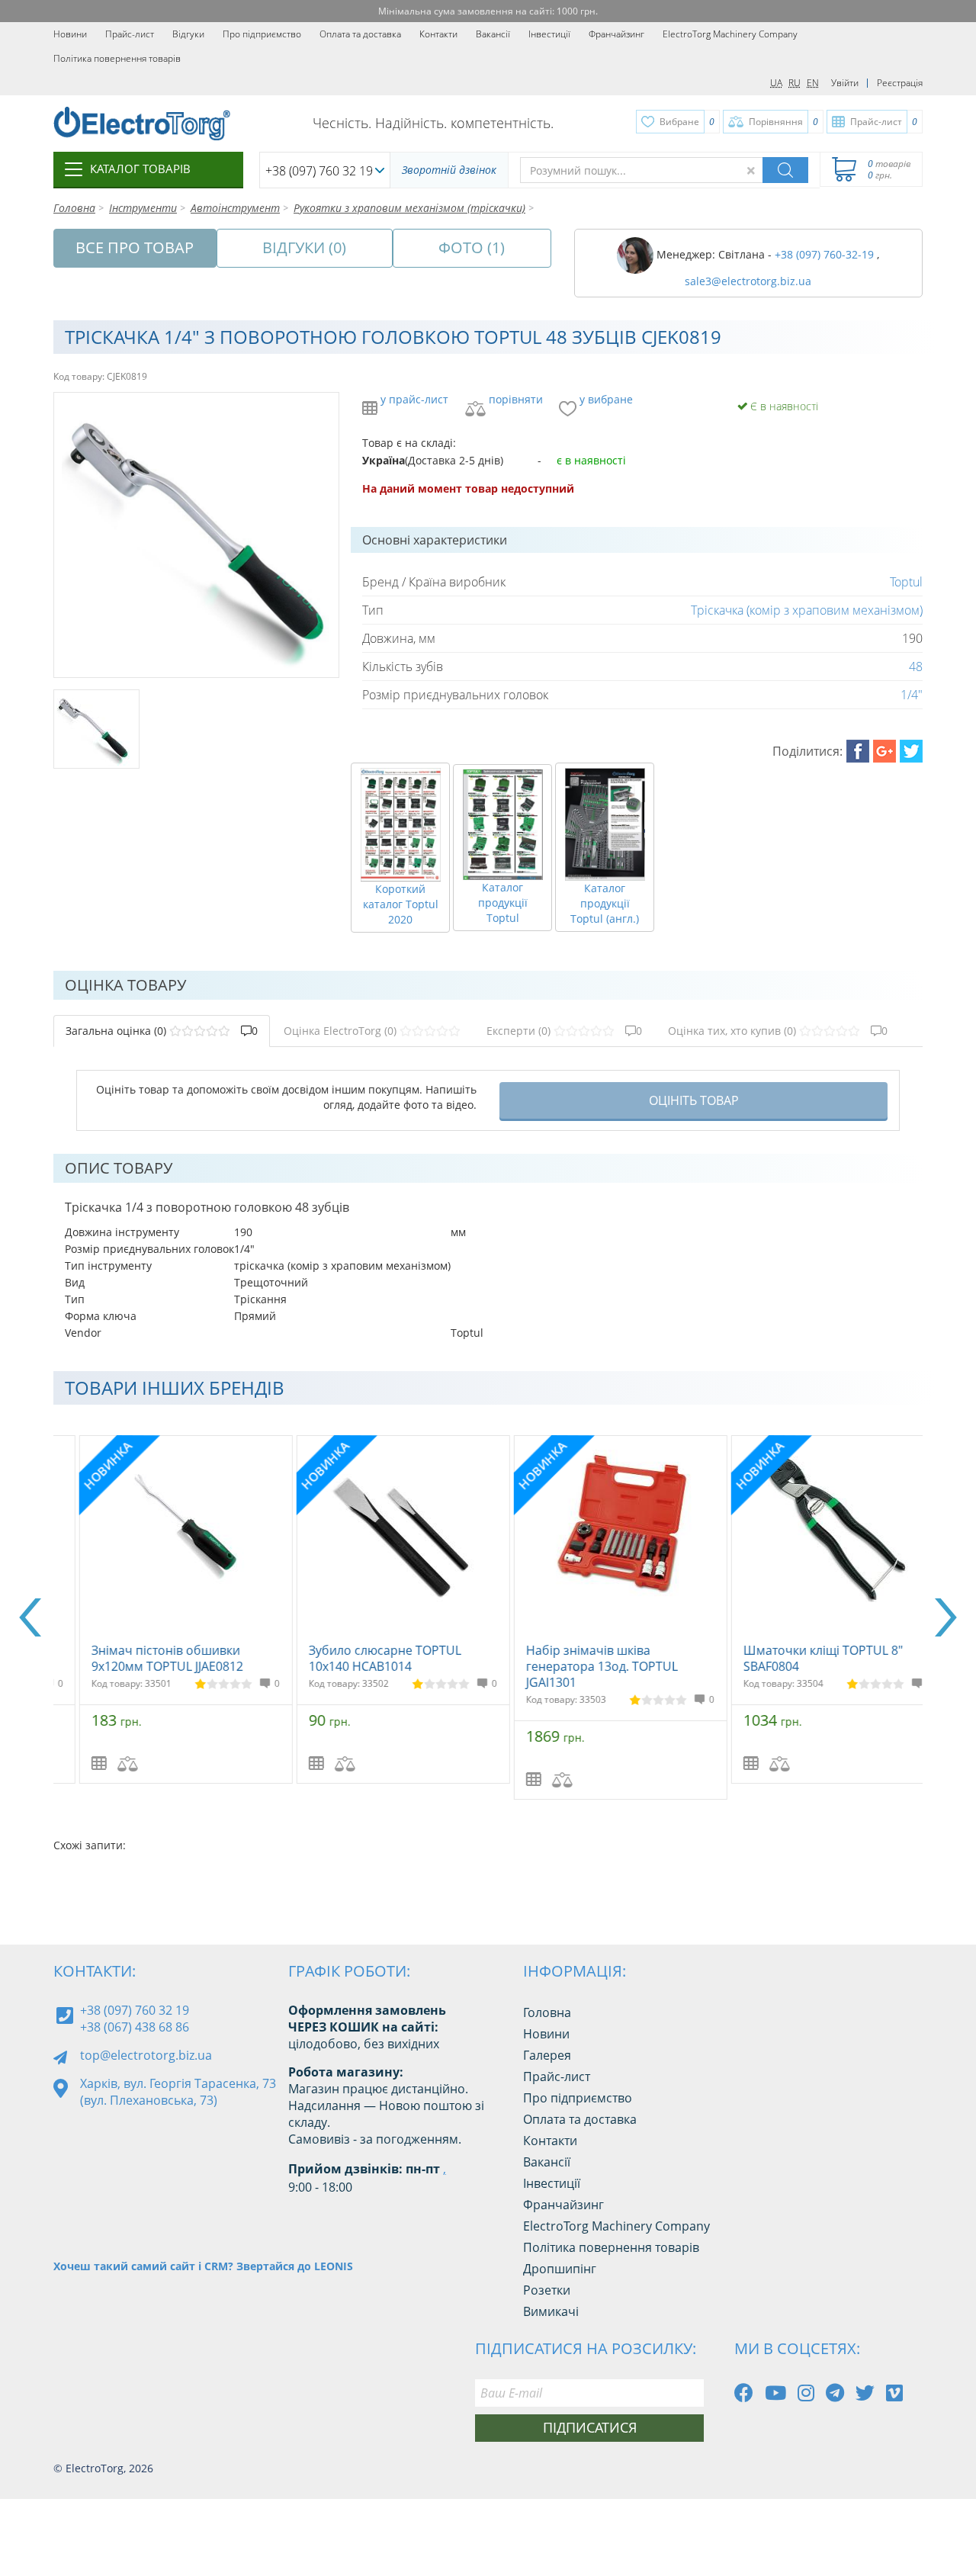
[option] (162, 1609)
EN (813, 83)
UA (776, 83)
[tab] (162, 1031)
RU (795, 83)
